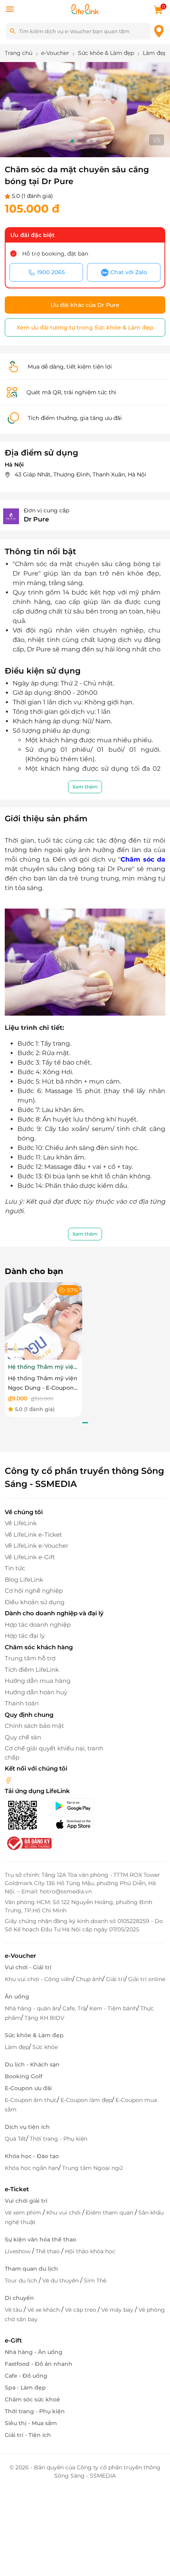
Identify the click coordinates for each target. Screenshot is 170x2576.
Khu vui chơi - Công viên (39, 1979)
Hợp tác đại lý (25, 1636)
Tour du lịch (22, 2281)
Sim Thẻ (95, 2281)
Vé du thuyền (61, 2281)
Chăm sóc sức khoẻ (32, 2399)
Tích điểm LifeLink (32, 1670)
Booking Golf (24, 2076)
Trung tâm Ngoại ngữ (92, 2168)
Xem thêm (85, 787)
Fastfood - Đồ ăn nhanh (39, 2364)
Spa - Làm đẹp (25, 2388)
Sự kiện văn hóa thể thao (41, 2239)
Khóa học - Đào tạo (32, 2156)
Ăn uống (17, 1996)
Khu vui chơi (64, 2213)
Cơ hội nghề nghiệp (34, 1591)
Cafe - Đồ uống (26, 2376)
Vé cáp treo (81, 2310)
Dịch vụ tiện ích (27, 2127)
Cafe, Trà (74, 2008)
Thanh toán (22, 1703)
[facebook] (8, 1780)
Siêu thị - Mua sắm (31, 2423)
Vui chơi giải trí (26, 2201)
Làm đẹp (17, 2047)
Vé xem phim (24, 2213)
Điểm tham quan (110, 2213)
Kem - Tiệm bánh (113, 2008)
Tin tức (15, 1568)
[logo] (85, 8)
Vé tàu (14, 2310)
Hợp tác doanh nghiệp (38, 1625)
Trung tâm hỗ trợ (30, 1658)
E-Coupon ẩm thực (31, 2100)
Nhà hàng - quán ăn (32, 2008)
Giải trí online (147, 1979)
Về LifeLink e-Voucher (37, 1546)
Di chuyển (19, 2298)
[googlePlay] (80, 1806)
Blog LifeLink (24, 1580)
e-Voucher (20, 1956)
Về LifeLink (21, 1523)
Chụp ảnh (89, 1979)
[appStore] (80, 1824)
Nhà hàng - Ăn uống (34, 2352)
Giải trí (115, 1979)
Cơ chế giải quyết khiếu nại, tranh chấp (54, 1753)
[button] (72, 141)
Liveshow (18, 2251)
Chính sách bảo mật (34, 1726)
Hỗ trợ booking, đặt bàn (55, 254)
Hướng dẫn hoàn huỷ (36, 1692)
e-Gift (13, 2340)
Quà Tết (15, 2139)
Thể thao (48, 2251)
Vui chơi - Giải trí (28, 1967)
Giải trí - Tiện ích (28, 2435)
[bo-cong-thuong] (28, 1843)
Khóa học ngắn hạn (32, 2168)
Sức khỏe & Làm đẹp (34, 2035)
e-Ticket (17, 2189)
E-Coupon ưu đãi (28, 2088)
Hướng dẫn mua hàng (38, 1681)
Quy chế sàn (23, 1737)
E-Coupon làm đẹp (86, 2100)
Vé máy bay (118, 2310)
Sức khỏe (45, 2047)
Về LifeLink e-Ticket (33, 1534)
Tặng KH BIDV (44, 2018)
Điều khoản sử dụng (35, 1602)
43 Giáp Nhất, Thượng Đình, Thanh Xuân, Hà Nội (80, 474)
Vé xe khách (44, 2310)
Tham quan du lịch (31, 2269)
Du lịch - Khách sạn (32, 2064)
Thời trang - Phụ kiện (59, 2139)
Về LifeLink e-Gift (30, 1557)
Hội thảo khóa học (90, 2251)
